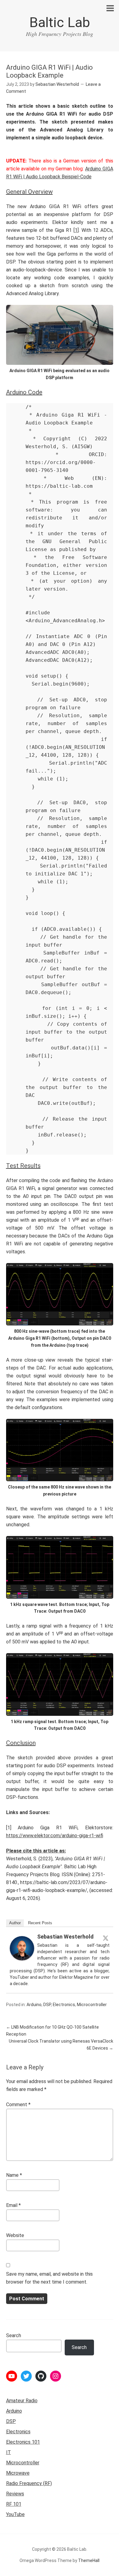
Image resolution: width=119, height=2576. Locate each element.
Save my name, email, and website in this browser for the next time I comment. (49, 2278)
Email (13, 2205)
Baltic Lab (60, 22)
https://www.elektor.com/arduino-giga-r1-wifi (55, 1836)
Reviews (15, 2494)
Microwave (18, 2473)
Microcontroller (92, 2005)
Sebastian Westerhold (65, 1937)
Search (14, 2335)
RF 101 (14, 2504)
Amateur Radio (22, 2401)
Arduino (34, 2005)
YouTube (15, 2514)
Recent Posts (40, 1923)
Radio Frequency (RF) (29, 2483)
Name (14, 2175)
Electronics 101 (23, 2442)
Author (15, 1923)
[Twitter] (106, 1938)
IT (9, 2452)
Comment (18, 2105)
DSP (47, 2005)
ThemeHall (89, 2560)
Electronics (64, 2005)
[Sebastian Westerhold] (22, 1959)
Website (15, 2235)
